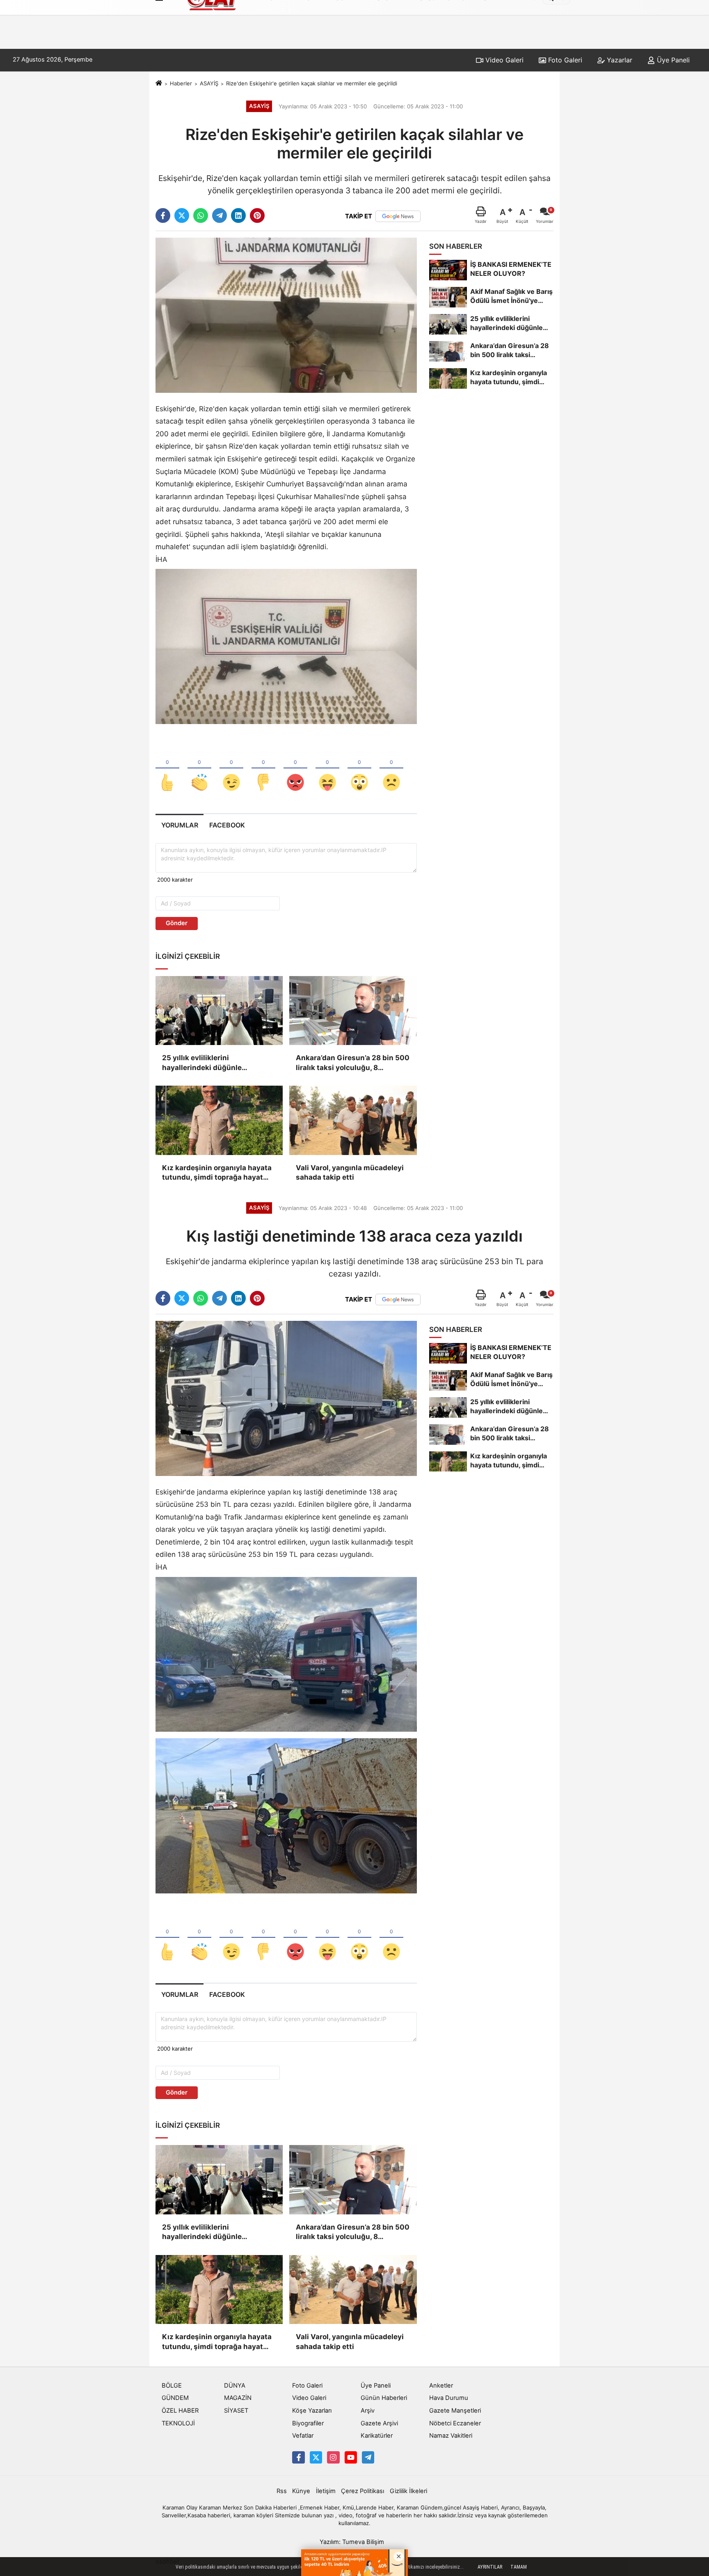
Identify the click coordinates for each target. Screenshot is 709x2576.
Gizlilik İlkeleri (408, 2491)
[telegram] (220, 215)
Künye (301, 2491)
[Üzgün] (391, 769)
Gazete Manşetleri (455, 2411)
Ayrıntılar (490, 2567)
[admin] (368, 2457)
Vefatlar (303, 2436)
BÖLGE (172, 2386)
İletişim (326, 2491)
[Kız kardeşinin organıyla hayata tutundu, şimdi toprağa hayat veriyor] (219, 1120)
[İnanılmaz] (359, 769)
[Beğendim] (167, 769)
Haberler (181, 83)
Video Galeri (503, 60)
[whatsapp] (201, 215)
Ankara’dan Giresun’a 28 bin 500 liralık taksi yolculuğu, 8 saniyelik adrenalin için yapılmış (353, 1063)
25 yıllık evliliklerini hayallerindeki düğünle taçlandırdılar (202, 1063)
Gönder (177, 923)
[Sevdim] (231, 769)
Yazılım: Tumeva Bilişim (352, 2542)
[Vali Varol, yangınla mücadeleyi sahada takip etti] (353, 1120)
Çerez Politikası (363, 2491)
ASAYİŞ (209, 83)
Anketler (441, 2386)
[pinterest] (257, 215)
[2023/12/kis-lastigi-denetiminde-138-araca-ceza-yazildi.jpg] (286, 1654)
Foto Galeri (564, 60)
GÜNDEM (175, 2398)
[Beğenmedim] (263, 769)
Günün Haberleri (384, 2398)
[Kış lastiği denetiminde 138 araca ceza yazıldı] (286, 1398)
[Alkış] (199, 769)
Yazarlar (619, 60)
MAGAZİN (238, 2398)
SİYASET (236, 2411)
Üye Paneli (672, 60)
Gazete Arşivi (379, 2423)
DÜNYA (235, 2386)
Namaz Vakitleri (451, 2436)
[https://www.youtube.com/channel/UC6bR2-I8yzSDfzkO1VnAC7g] (351, 2457)
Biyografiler (308, 2423)
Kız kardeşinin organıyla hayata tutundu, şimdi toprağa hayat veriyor (217, 1173)
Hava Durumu (449, 2398)
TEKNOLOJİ (178, 2423)
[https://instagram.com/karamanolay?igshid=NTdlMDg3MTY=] (333, 2457)
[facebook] (163, 215)
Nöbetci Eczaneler (455, 2423)
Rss (282, 2491)
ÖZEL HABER (180, 2411)
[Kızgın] (295, 769)
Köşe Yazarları (312, 2411)
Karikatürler (377, 2436)
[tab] (180, 825)
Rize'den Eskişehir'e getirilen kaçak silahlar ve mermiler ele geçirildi (312, 83)
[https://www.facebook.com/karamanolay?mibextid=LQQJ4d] (298, 2457)
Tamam (519, 2567)
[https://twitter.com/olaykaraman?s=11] (316, 2457)
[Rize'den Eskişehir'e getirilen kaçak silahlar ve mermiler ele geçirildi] (286, 315)
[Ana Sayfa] (159, 83)
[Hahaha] (327, 769)
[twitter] (182, 215)
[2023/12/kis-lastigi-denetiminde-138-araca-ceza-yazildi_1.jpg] (286, 1815)
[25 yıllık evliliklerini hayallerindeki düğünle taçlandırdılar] (219, 1011)
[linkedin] (238, 215)
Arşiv (368, 2411)
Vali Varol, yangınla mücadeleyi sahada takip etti (350, 1173)
